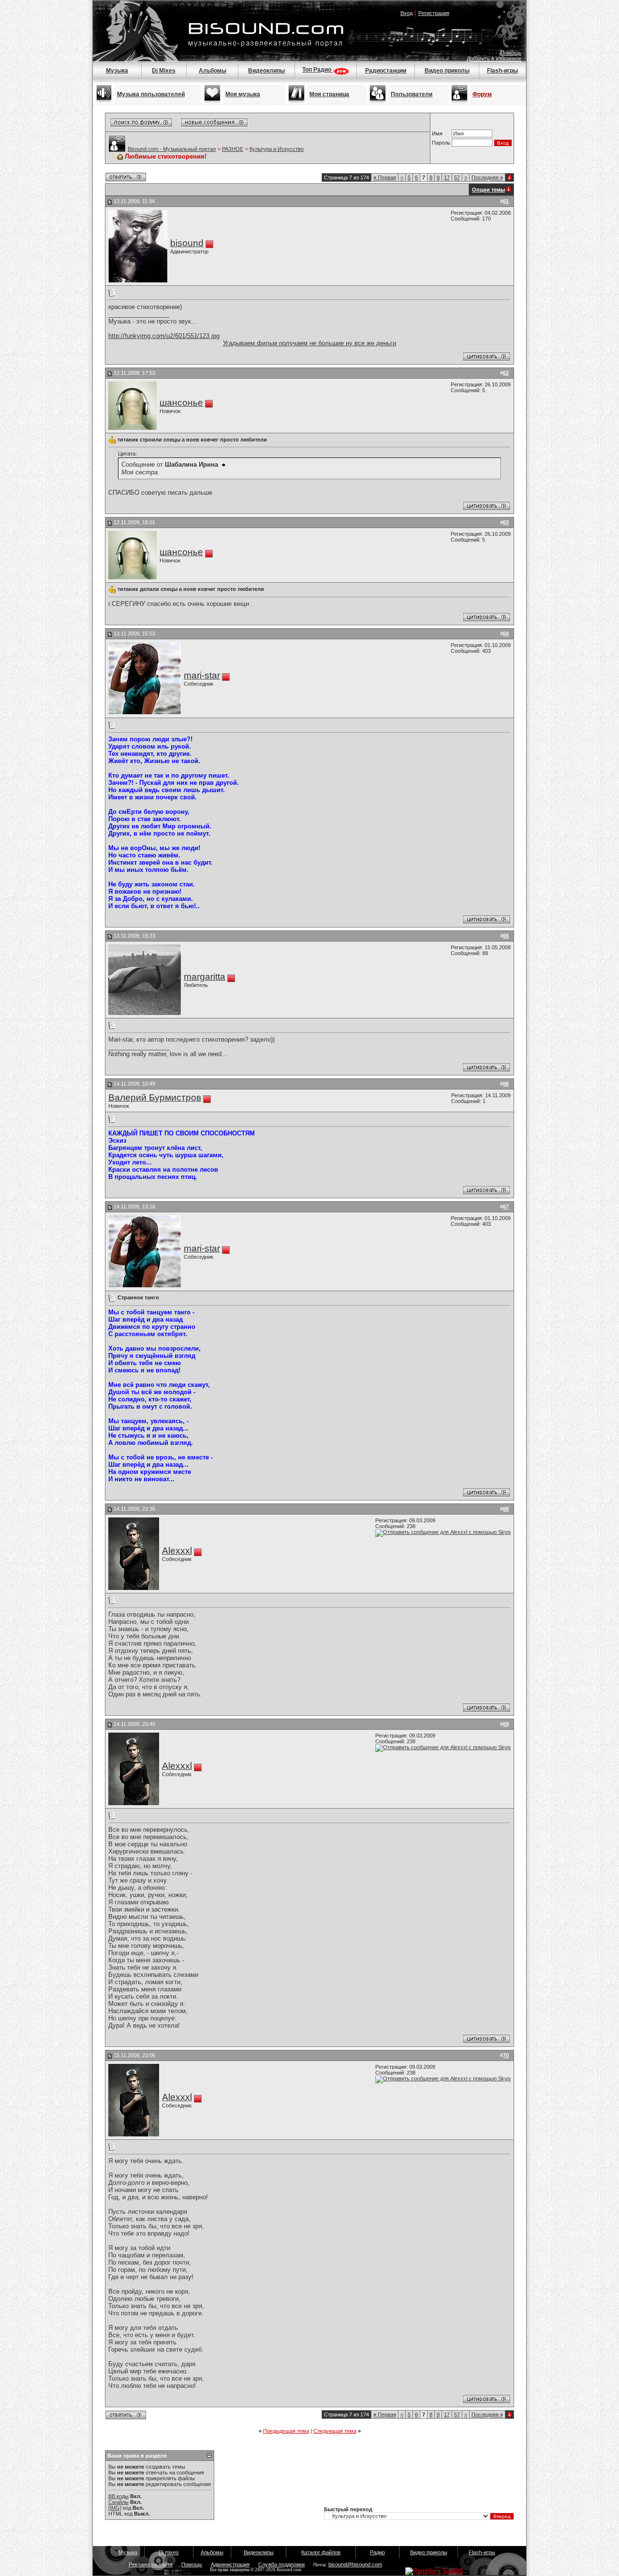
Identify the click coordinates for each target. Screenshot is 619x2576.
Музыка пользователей (151, 94)
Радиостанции (386, 71)
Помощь (511, 53)
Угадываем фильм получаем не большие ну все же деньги (309, 343)
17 (447, 177)
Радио (377, 2552)
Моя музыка (243, 94)
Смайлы (118, 2502)
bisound (187, 243)
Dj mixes (169, 2552)
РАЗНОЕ (233, 149)
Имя (437, 133)
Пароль (441, 143)
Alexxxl (177, 1551)
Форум (482, 94)
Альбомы (213, 71)
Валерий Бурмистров (155, 1097)
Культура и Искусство (277, 149)
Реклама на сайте (151, 2564)
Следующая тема (335, 2431)
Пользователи (412, 94)
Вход (406, 13)
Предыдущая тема (286, 2431)
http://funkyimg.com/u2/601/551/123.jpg (164, 336)
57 (457, 177)
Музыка (117, 71)
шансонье (181, 403)
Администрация (230, 2564)
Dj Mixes (164, 71)
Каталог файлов (321, 2552)
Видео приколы (447, 71)
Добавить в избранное (494, 59)
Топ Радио (317, 70)
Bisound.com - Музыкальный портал (172, 149)
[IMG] (115, 2508)
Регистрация (434, 13)
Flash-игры (502, 71)
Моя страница (329, 94)
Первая (385, 177)
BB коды (118, 2496)
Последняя (487, 177)
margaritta (205, 977)
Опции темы (488, 190)
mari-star (202, 675)
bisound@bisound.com (355, 2564)
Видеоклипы (266, 71)
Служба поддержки (281, 2564)
